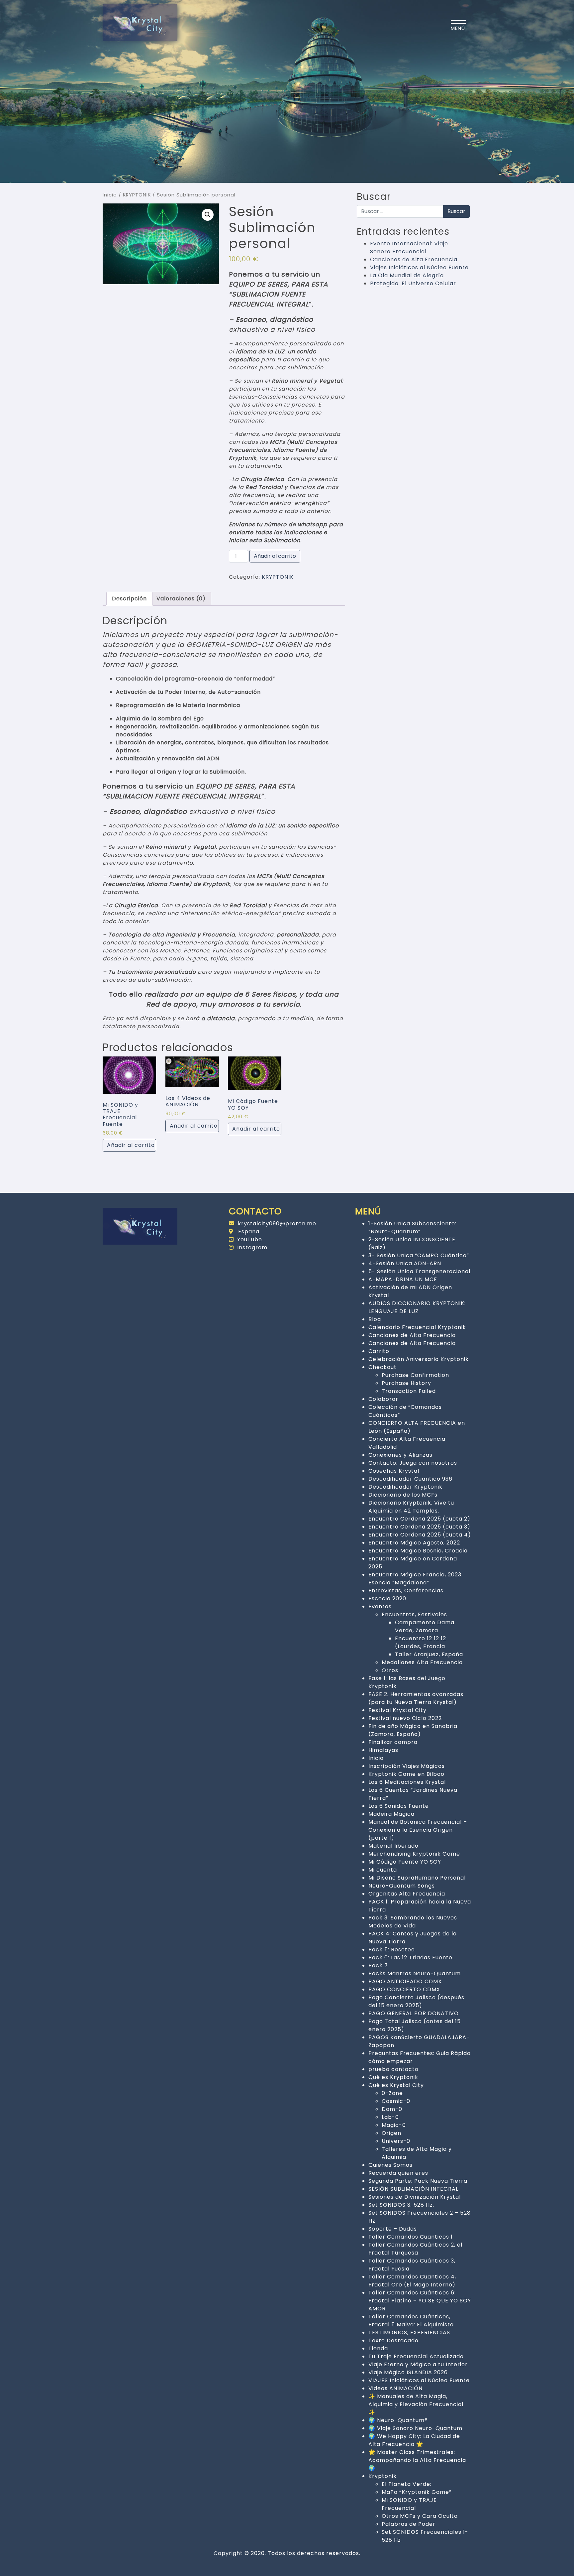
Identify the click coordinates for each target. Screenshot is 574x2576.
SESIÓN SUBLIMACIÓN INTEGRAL (413, 2189)
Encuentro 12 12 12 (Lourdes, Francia (421, 1642)
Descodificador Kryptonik (405, 1487)
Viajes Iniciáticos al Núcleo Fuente (419, 267)
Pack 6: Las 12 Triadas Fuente (410, 1958)
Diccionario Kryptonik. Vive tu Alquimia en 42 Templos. (411, 1507)
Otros (390, 1670)
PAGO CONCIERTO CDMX (404, 1989)
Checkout (383, 1367)
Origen (391, 2133)
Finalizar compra (393, 1742)
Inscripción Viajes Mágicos (407, 1766)
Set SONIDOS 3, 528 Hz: (401, 2205)
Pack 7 (378, 1965)
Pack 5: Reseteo (392, 1950)
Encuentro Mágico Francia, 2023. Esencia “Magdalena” (416, 1579)
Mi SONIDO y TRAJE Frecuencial (409, 2504)
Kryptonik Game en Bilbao (406, 1774)
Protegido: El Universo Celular (413, 283)
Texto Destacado (393, 2340)
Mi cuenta (383, 1870)
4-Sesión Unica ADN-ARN (405, 1263)
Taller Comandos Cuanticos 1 (411, 2237)
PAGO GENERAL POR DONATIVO (414, 2013)
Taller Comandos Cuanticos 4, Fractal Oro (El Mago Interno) (412, 2281)
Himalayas (383, 1750)
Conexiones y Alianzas (400, 1455)
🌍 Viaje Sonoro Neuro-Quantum (415, 2428)
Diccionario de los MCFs (403, 1495)
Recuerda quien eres (398, 2173)
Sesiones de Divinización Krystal (415, 2197)
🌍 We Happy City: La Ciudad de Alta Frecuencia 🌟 (414, 2440)
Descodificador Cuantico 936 (410, 1479)
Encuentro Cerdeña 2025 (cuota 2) (419, 1519)
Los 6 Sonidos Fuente (399, 1806)
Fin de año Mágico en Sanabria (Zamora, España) (413, 1730)
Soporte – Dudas (393, 2229)
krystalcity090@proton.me (277, 1224)
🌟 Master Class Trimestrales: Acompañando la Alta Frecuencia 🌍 (417, 2460)
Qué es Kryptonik (393, 2077)
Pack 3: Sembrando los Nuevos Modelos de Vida (413, 1922)
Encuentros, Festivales (414, 1614)
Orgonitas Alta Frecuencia (407, 1894)
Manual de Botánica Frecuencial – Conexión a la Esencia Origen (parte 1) (418, 1830)
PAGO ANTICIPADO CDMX (405, 1981)
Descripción (129, 599)
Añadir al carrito (275, 556)
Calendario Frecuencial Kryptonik (417, 1327)
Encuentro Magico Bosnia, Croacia (418, 1551)
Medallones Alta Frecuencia (422, 1662)
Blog (375, 1319)
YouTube (250, 1239)
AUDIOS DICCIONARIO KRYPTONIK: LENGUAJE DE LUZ (417, 1307)
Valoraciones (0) (181, 599)
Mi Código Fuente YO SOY (405, 1862)
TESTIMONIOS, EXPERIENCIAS (409, 2332)
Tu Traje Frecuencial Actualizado (416, 2356)
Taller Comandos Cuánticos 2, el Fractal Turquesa (415, 2249)
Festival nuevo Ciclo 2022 (405, 1718)
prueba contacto (393, 2069)
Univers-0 (396, 2141)
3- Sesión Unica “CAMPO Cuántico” (419, 1255)
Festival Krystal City (397, 1710)
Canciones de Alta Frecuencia (414, 259)
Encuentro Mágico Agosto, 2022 (414, 1543)
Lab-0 (390, 2117)
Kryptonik (383, 2476)
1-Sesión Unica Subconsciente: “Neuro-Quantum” (412, 1227)
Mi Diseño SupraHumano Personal (417, 1878)
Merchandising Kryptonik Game (414, 1854)
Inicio (110, 195)
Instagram (252, 1247)
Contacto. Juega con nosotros (413, 1463)
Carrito (379, 1351)
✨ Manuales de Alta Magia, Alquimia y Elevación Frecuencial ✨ (416, 2404)
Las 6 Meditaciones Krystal (407, 1782)
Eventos (380, 1606)
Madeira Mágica (391, 1814)
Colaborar (383, 1399)
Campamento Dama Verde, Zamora (425, 1626)
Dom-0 (392, 2109)
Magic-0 (394, 2125)
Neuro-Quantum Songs (402, 1886)
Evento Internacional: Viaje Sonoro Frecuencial (409, 247)
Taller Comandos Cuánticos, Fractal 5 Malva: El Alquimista (411, 2321)
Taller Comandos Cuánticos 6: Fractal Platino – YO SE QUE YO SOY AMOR (420, 2301)
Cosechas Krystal (394, 1471)
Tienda (378, 2348)
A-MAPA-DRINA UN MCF (403, 1279)
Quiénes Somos (390, 2165)
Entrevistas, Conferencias (406, 1591)
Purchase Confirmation (415, 1375)
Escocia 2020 (387, 1598)
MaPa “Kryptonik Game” (417, 2492)
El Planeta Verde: (407, 2484)
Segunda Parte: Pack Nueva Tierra (418, 2181)
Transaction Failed (409, 1391)
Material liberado (393, 1846)
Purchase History (406, 1383)
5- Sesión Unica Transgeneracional (419, 1271)
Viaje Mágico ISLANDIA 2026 (408, 2372)
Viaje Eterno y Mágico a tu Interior (418, 2364)
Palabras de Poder (409, 2524)
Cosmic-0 (396, 2101)
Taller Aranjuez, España (429, 1654)
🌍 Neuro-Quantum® (398, 2420)
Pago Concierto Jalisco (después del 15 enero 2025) (416, 2001)
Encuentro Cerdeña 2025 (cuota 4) (420, 1535)
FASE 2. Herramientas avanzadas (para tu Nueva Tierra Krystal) (416, 1698)
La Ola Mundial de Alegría (407, 275)
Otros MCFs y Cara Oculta (420, 2516)
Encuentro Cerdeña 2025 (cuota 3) (419, 1527)
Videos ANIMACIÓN (395, 2388)
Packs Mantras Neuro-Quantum (415, 1973)
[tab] (129, 599)
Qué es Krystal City (396, 2085)
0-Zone (392, 2093)
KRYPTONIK (137, 195)
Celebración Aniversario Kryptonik (419, 1359)
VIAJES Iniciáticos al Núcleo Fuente (419, 2380)
